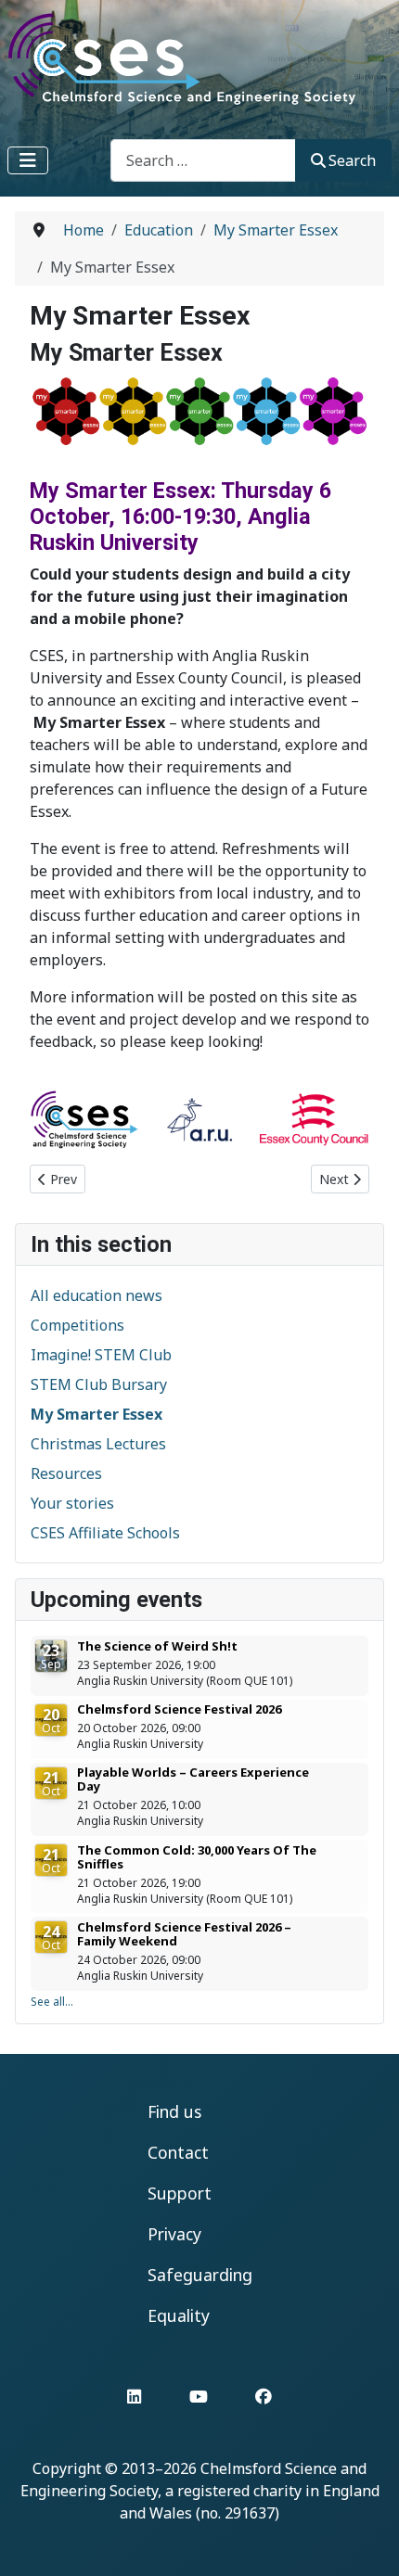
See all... (52, 2002)
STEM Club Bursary (99, 1384)
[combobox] (203, 160)
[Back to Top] (367, 2542)
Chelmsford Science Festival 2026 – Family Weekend (184, 1934)
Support (180, 2193)
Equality (179, 2315)
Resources (66, 1473)
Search (352, 160)
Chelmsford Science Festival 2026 (179, 1709)
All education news (97, 1295)
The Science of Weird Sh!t (157, 1646)
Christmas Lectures (98, 1444)
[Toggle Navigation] (28, 160)
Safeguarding (200, 2275)
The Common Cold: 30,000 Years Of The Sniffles (197, 1857)
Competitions (77, 1325)
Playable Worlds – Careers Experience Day (193, 1779)
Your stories (72, 1503)
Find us (174, 2111)
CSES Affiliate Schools (105, 1533)
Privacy (174, 2234)
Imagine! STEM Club (101, 1355)
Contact (178, 2152)
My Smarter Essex (97, 1414)
